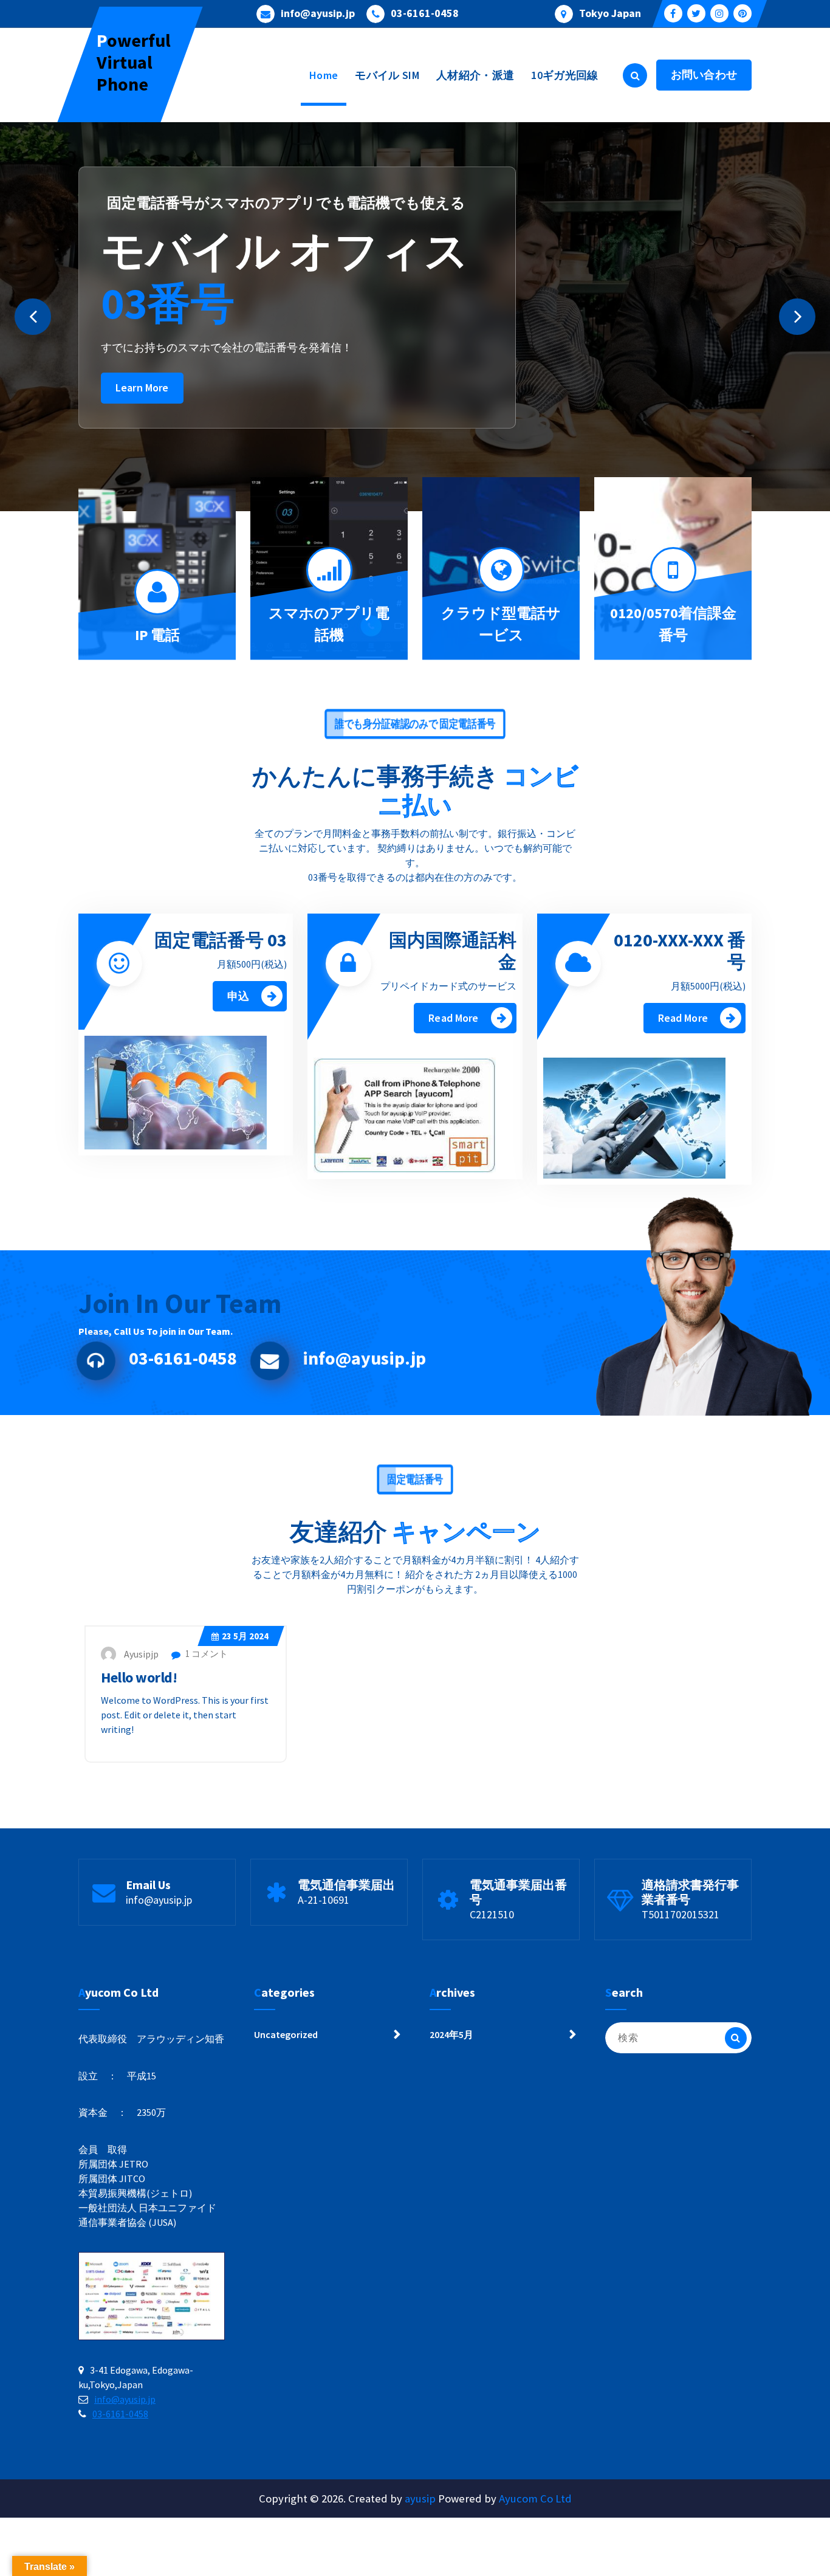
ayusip (420, 2499)
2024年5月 (451, 2034)
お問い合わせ (704, 74)
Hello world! (139, 1677)
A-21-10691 (324, 1900)
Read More (453, 1018)
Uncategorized (286, 2034)
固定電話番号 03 (221, 940)
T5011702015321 (681, 1914)
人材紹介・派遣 (475, 75)
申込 (238, 996)
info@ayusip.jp (318, 13)
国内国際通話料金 (453, 951)
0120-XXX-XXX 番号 (680, 951)
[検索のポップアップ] (635, 75)
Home (324, 75)
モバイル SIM (387, 75)
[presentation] (33, 317)
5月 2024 (245, 1636)
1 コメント (206, 1654)
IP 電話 (157, 635)
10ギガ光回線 (564, 75)
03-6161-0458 (425, 13)
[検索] (736, 2038)
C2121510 (492, 1914)
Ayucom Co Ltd (535, 2499)
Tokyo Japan (610, 13)
